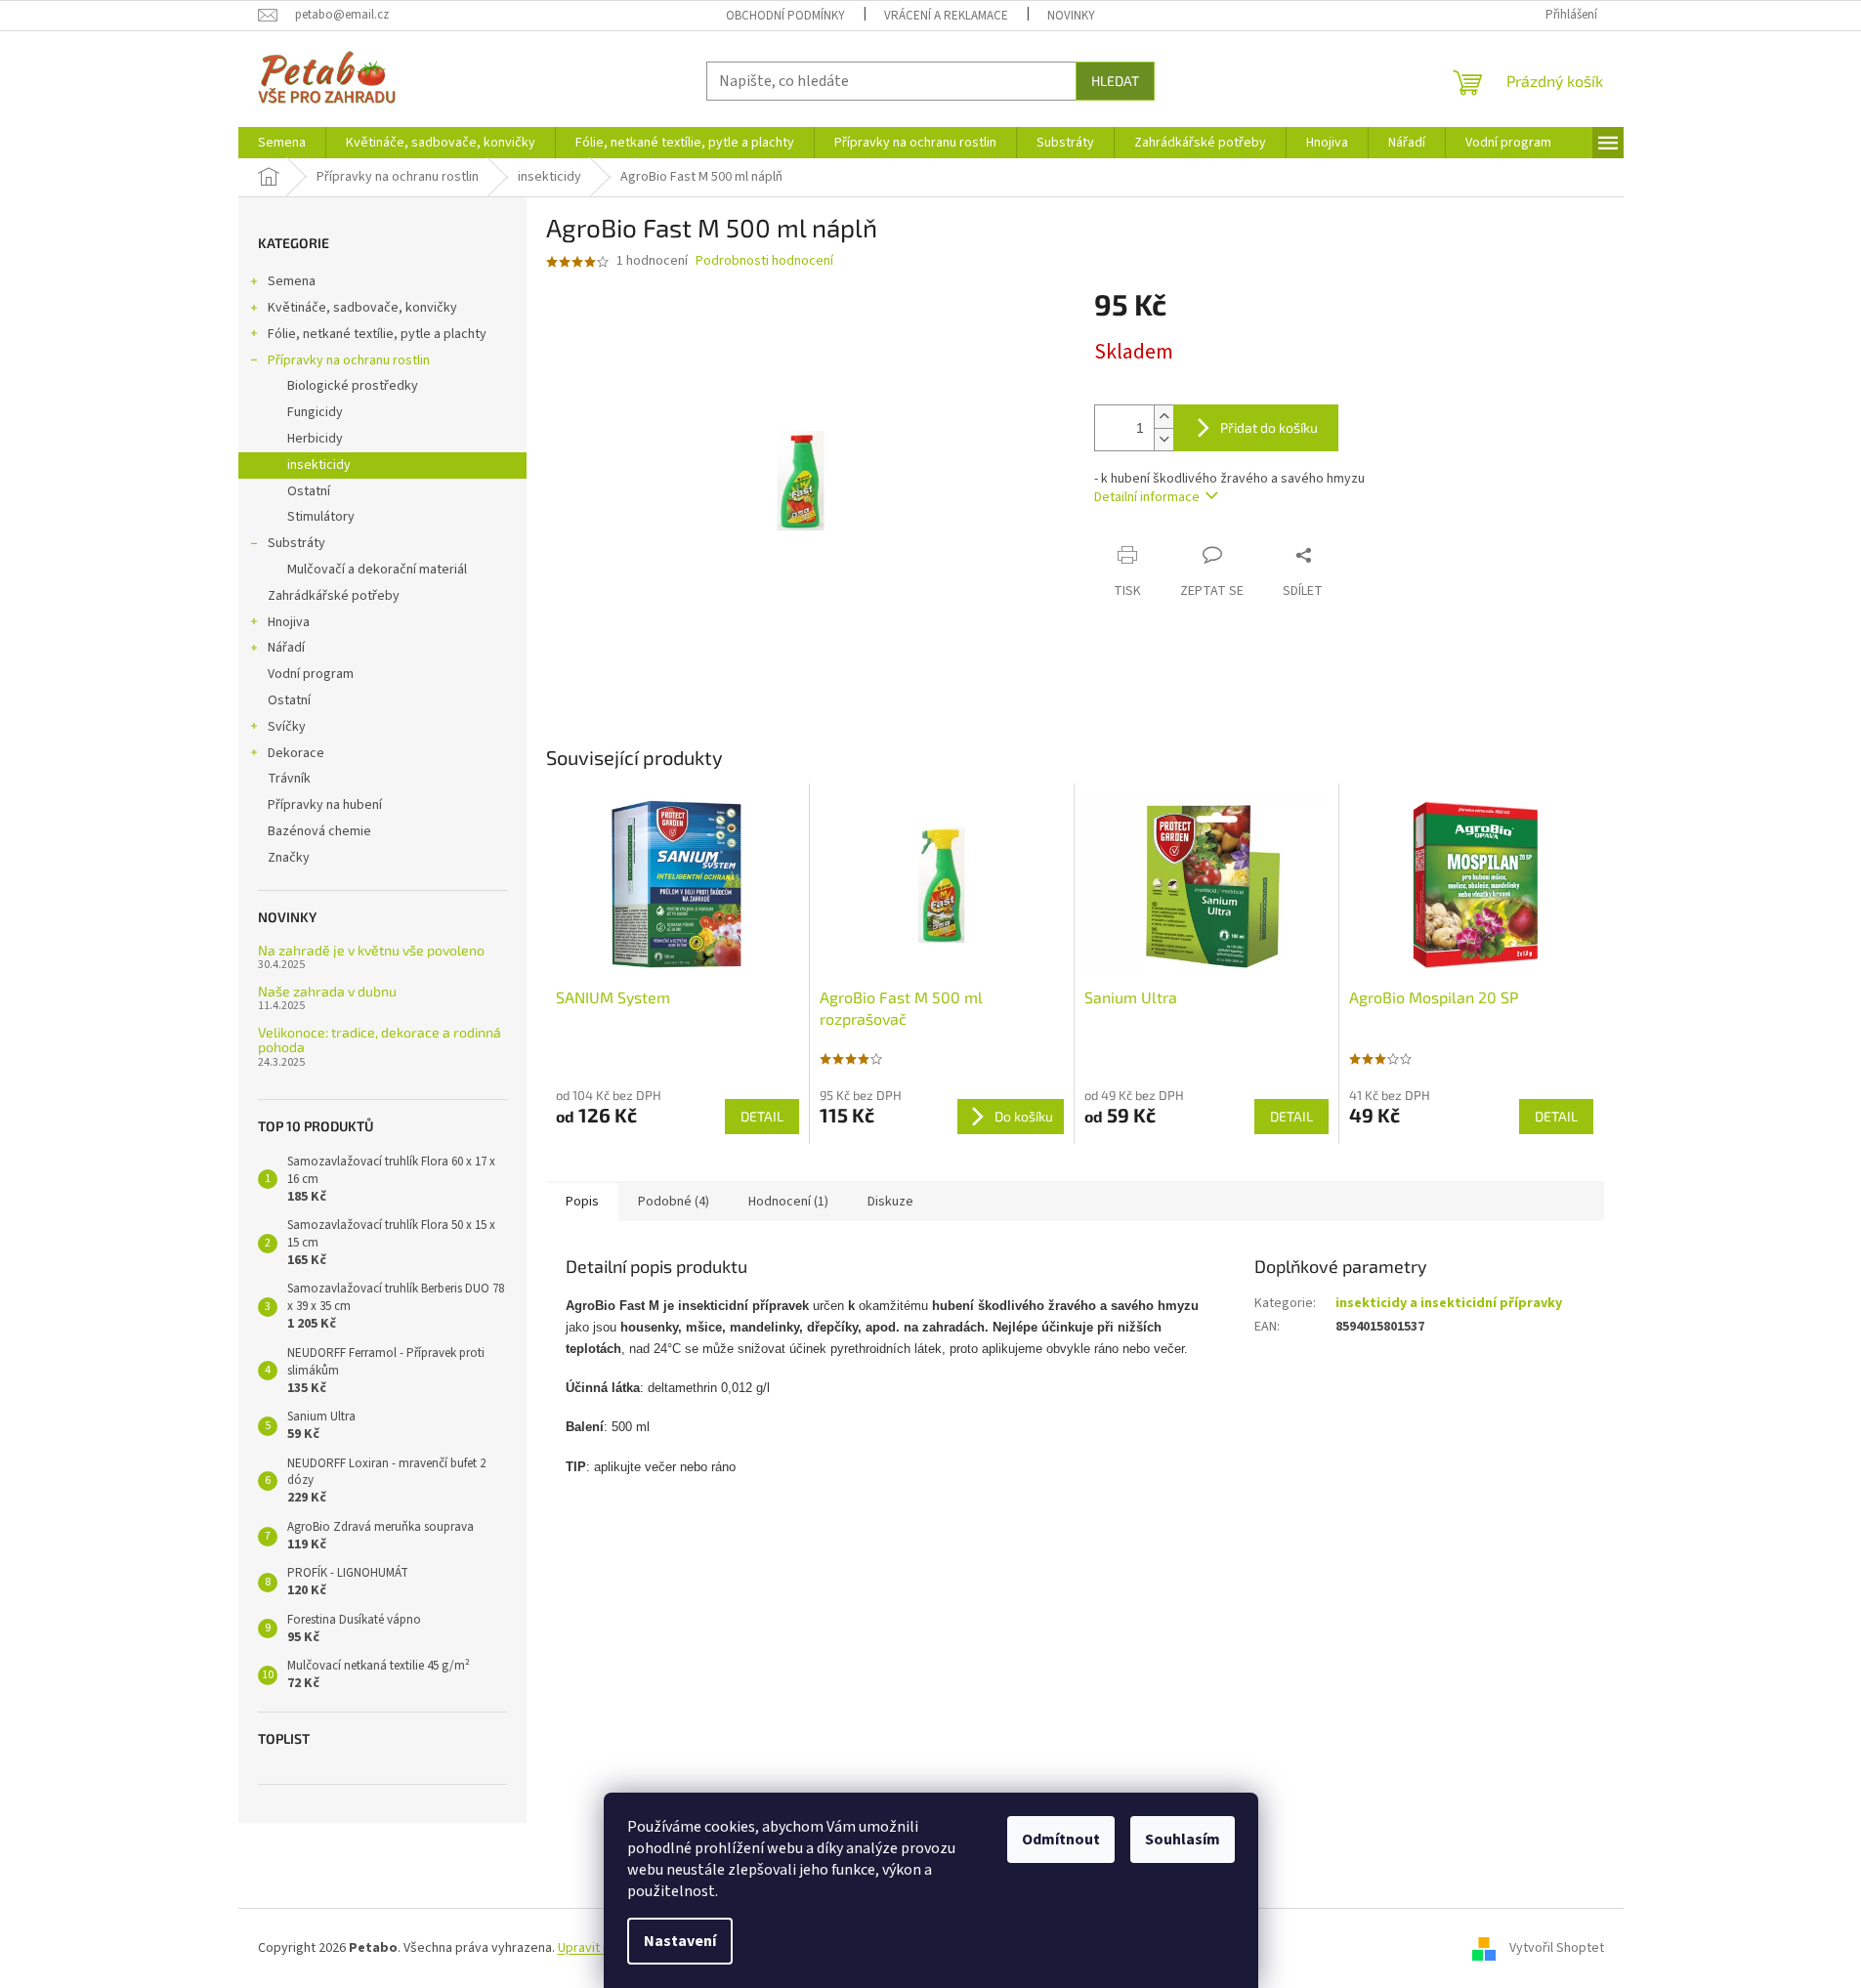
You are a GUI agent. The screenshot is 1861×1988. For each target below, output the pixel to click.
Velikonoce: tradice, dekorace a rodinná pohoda (380, 1040)
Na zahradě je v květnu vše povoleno (371, 950)
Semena (292, 281)
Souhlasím (1183, 1840)
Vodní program (311, 674)
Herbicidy (315, 439)
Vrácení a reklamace (946, 16)
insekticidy (319, 465)
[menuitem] (282, 143)
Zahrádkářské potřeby (334, 596)
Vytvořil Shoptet (1557, 1948)
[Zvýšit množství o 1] (1163, 417)
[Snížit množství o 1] (1163, 439)
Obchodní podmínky (785, 16)
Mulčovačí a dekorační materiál (377, 570)
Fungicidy (315, 412)
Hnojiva (289, 622)
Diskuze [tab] (890, 1202)
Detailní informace (1147, 497)
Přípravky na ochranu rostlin (349, 360)
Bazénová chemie (319, 831)
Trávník (289, 779)
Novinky (1071, 16)
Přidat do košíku (1269, 427)
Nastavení (680, 1941)
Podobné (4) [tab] (674, 1202)
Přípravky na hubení (325, 805)
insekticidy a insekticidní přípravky (1449, 1303)
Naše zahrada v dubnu (327, 991)
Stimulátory (321, 517)
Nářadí (286, 648)
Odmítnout (1061, 1840)
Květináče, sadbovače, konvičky (362, 308)
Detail (762, 1116)
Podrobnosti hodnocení (764, 261)
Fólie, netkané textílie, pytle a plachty (377, 334)
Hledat (1115, 81)
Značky (289, 858)
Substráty (296, 543)
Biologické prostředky (353, 386)
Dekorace (296, 753)
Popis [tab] (582, 1202)
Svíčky (287, 727)
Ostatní (309, 491)
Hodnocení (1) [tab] (788, 1202)
